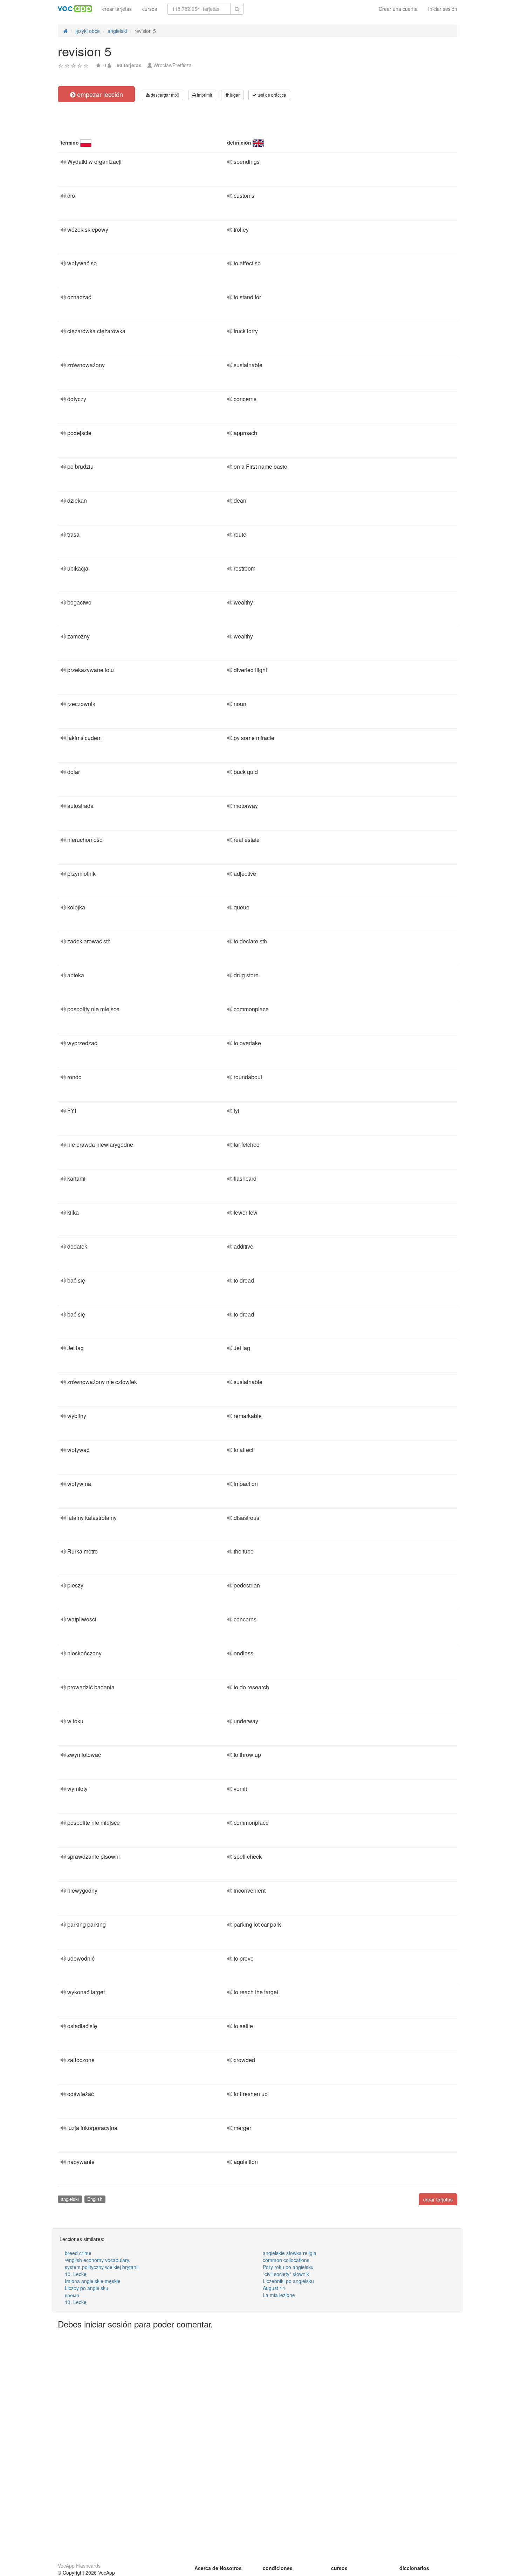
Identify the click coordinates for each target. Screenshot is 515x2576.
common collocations (286, 2260)
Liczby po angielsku (87, 2288)
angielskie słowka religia (290, 2253)
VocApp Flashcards (79, 2565)
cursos (150, 9)
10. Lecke (76, 2274)
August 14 (274, 2288)
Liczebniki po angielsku (288, 2281)
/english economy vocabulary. (98, 2260)
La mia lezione (279, 2295)
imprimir (204, 95)
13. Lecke (76, 2302)
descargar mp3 (164, 95)
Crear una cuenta (398, 9)
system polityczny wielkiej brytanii (102, 2267)
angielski (70, 2199)
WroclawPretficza (173, 65)
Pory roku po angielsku (288, 2267)
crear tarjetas (117, 9)
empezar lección (99, 94)
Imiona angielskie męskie (93, 2281)
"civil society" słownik (286, 2274)
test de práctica (271, 95)
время (72, 2295)
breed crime (78, 2253)
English (95, 2199)
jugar (234, 95)
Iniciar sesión (443, 9)
